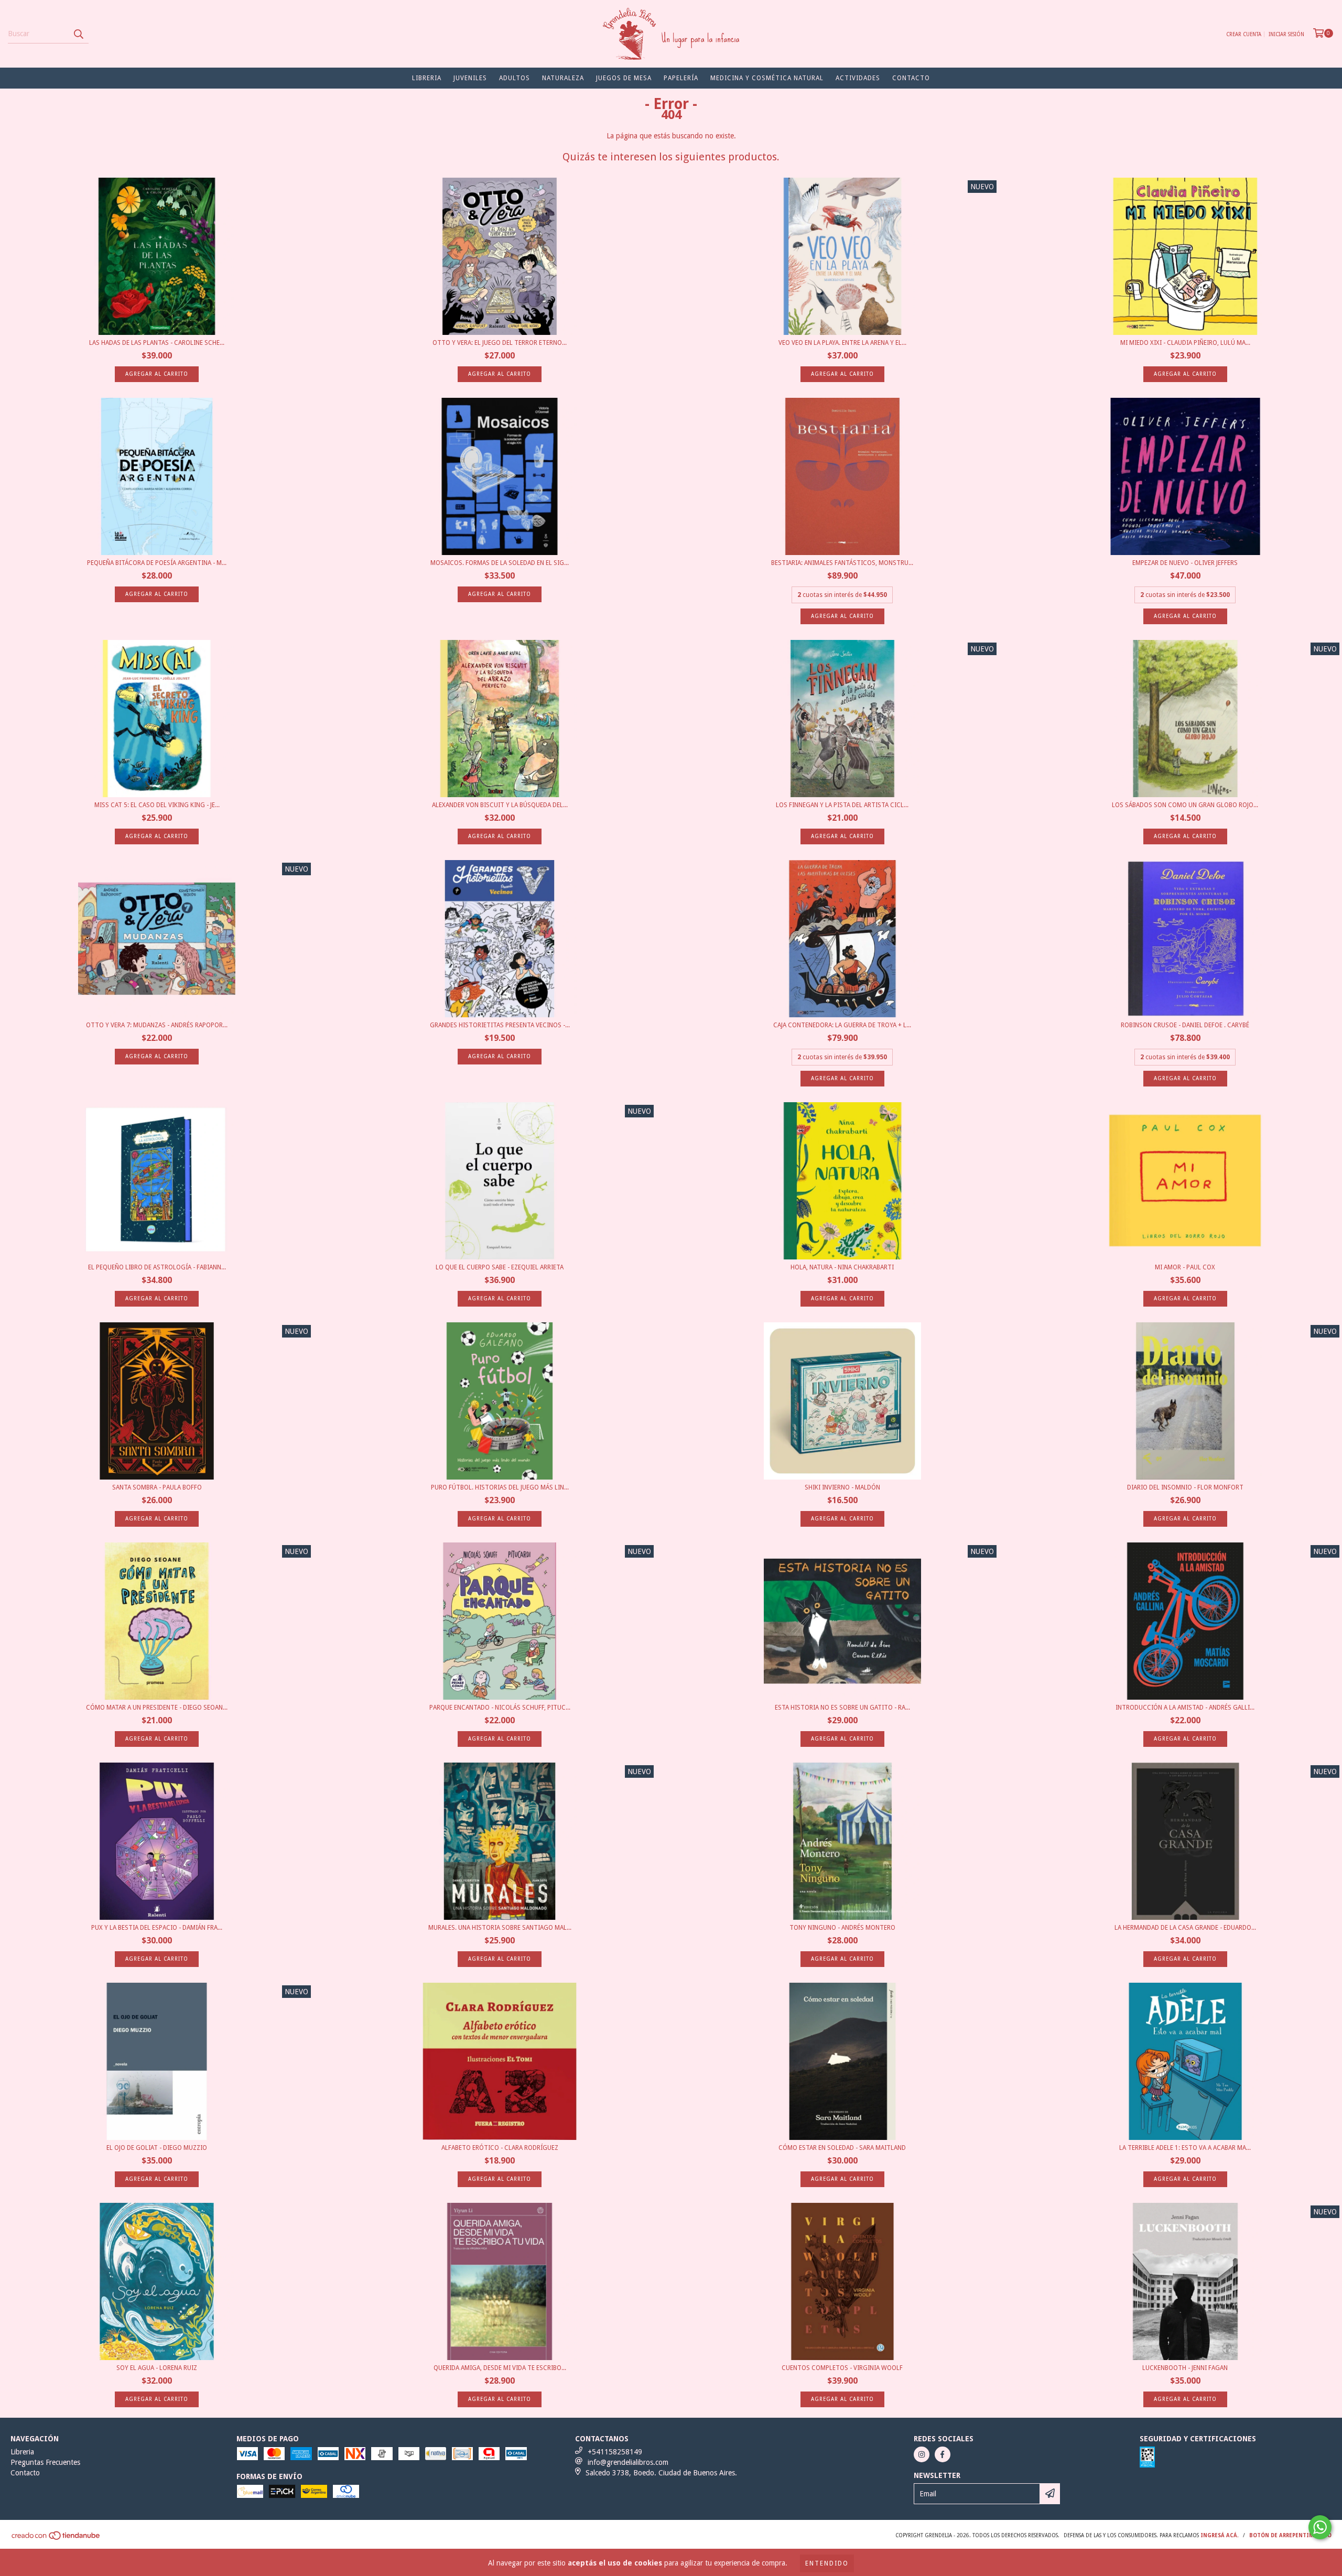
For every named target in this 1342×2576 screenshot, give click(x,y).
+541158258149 (615, 2452)
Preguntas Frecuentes (45, 2462)
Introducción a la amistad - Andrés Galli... (1185, 1708)
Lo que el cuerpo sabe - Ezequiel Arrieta (500, 1267)
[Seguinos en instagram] (922, 2454)
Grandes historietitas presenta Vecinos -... (500, 1025)
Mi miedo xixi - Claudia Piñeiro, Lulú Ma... (1185, 343)
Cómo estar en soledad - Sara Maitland (842, 2148)
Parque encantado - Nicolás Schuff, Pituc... (500, 1708)
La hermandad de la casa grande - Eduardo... (1185, 1928)
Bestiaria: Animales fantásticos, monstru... (842, 563)
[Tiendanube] (56, 2539)
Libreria (427, 78)
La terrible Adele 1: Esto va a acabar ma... (1185, 2148)
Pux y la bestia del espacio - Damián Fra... (157, 1928)
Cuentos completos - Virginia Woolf (842, 2368)
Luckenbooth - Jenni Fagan (1185, 2368)
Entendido (827, 2563)
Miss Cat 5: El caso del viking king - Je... (157, 805)
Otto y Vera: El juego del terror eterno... (500, 343)
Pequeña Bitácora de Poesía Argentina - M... (157, 563)
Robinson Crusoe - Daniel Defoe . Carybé (1185, 1025)
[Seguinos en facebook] (943, 2454)
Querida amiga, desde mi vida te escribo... (500, 2368)
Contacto (911, 78)
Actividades (858, 78)
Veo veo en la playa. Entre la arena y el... (842, 343)
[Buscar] (78, 34)
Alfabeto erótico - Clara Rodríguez (500, 2148)
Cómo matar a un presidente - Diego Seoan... (157, 1708)
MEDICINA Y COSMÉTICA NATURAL (767, 78)
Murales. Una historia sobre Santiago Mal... (500, 1928)
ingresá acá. (1220, 2535)
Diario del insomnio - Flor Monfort (1185, 1487)
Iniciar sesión (1286, 34)
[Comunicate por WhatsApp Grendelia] (1320, 2527)
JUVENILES (470, 78)
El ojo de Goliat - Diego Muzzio (157, 2148)
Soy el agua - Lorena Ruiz (157, 2368)
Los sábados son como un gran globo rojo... (1185, 805)
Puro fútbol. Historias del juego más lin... (500, 1487)
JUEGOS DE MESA (624, 78)
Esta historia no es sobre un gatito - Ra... (842, 1708)
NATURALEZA (563, 78)
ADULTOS (515, 78)
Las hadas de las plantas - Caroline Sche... (157, 343)
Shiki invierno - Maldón (842, 1487)
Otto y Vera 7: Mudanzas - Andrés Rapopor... (157, 1025)
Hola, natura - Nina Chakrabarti (842, 1267)
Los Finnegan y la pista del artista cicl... (842, 805)
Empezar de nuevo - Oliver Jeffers (1185, 563)
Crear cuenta (1244, 34)
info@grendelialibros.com (628, 2462)
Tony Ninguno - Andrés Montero (842, 1928)
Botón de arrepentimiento (1290, 2535)
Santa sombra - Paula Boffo (157, 1487)
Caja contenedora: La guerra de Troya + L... (842, 1025)
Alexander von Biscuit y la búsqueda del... (500, 805)
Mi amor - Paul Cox (1185, 1267)
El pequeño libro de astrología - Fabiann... (157, 1267)
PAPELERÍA (681, 78)
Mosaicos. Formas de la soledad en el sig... (500, 563)
